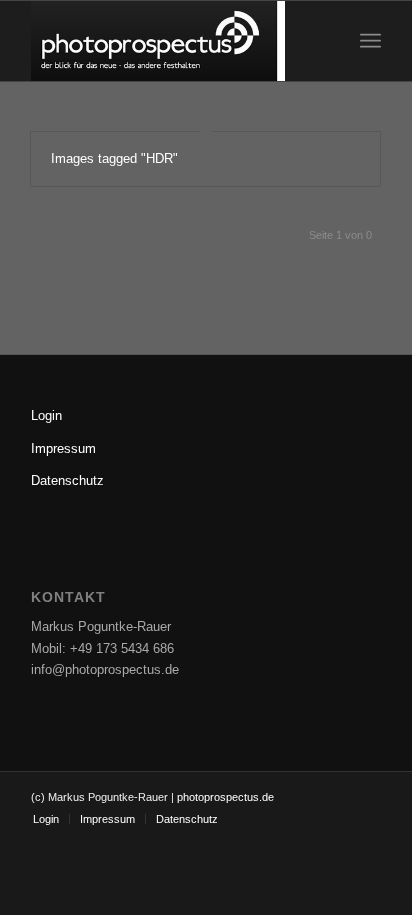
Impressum (63, 448)
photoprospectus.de (224, 797)
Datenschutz (67, 480)
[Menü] (370, 41)
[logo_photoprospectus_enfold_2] (171, 41)
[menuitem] (370, 41)
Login (46, 415)
